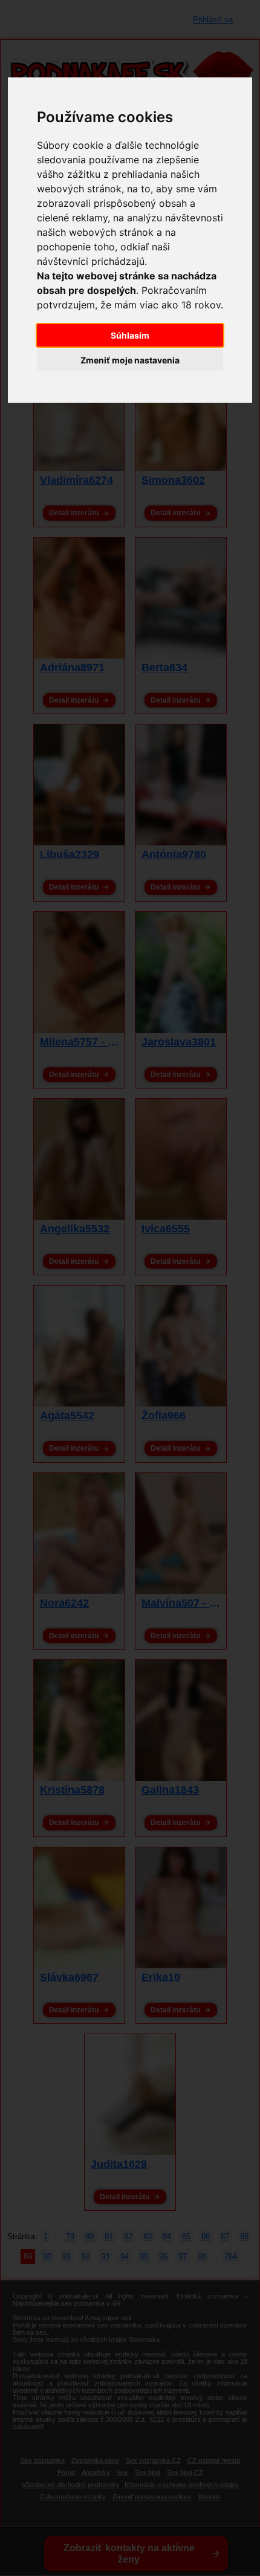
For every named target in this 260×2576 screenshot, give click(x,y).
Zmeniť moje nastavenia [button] (130, 360)
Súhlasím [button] (130, 335)
